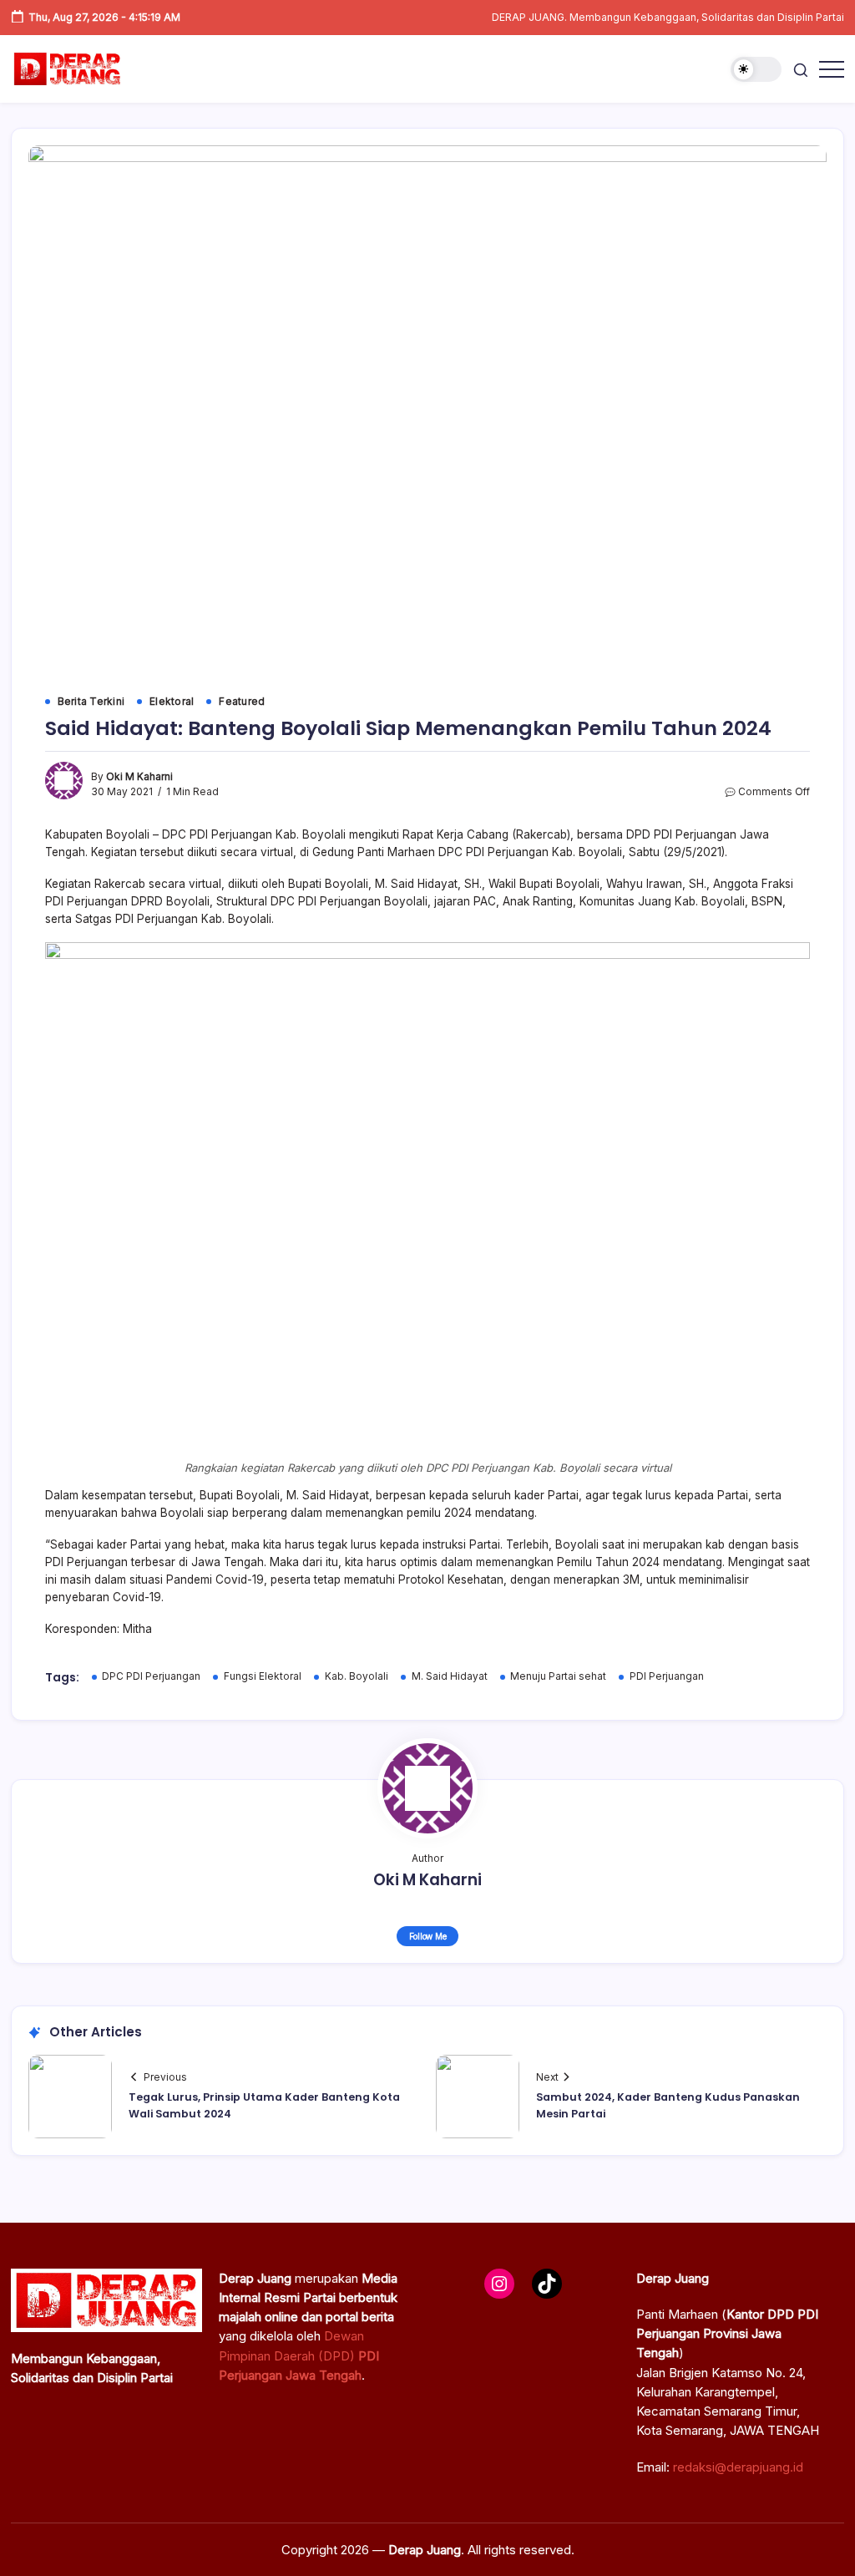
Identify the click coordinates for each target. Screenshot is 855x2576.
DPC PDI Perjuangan (151, 1676)
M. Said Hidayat (450, 1676)
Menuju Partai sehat (558, 1676)
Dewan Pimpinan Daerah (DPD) (299, 2355)
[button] (756, 70)
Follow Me (428, 1936)
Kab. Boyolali (357, 1676)
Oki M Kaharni (139, 777)
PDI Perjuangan (667, 1676)
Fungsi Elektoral (263, 1676)
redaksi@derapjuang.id (738, 2467)
